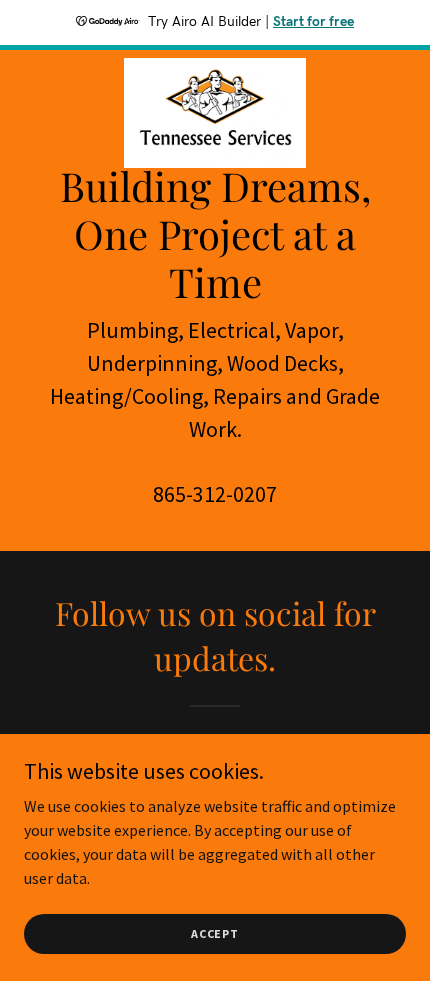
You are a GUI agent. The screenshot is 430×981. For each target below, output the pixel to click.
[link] (215, 66)
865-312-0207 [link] (215, 494)
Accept (215, 933)
